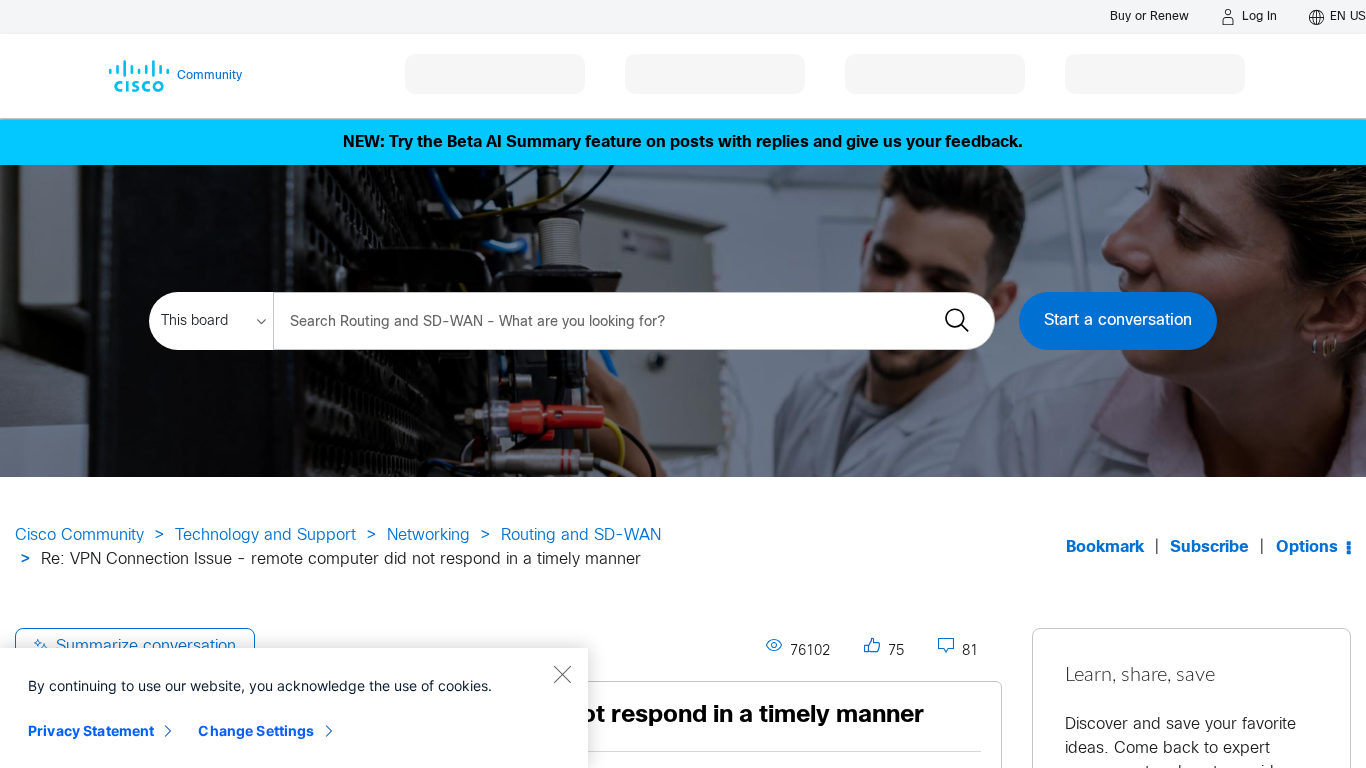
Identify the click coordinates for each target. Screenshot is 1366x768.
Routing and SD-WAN (581, 535)
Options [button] (1307, 547)
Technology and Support (265, 535)
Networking (428, 535)
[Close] (562, 674)
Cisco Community (79, 535)
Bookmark (1105, 547)
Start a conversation (1118, 320)
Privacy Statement (91, 730)
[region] (294, 708)
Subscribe (1209, 547)
